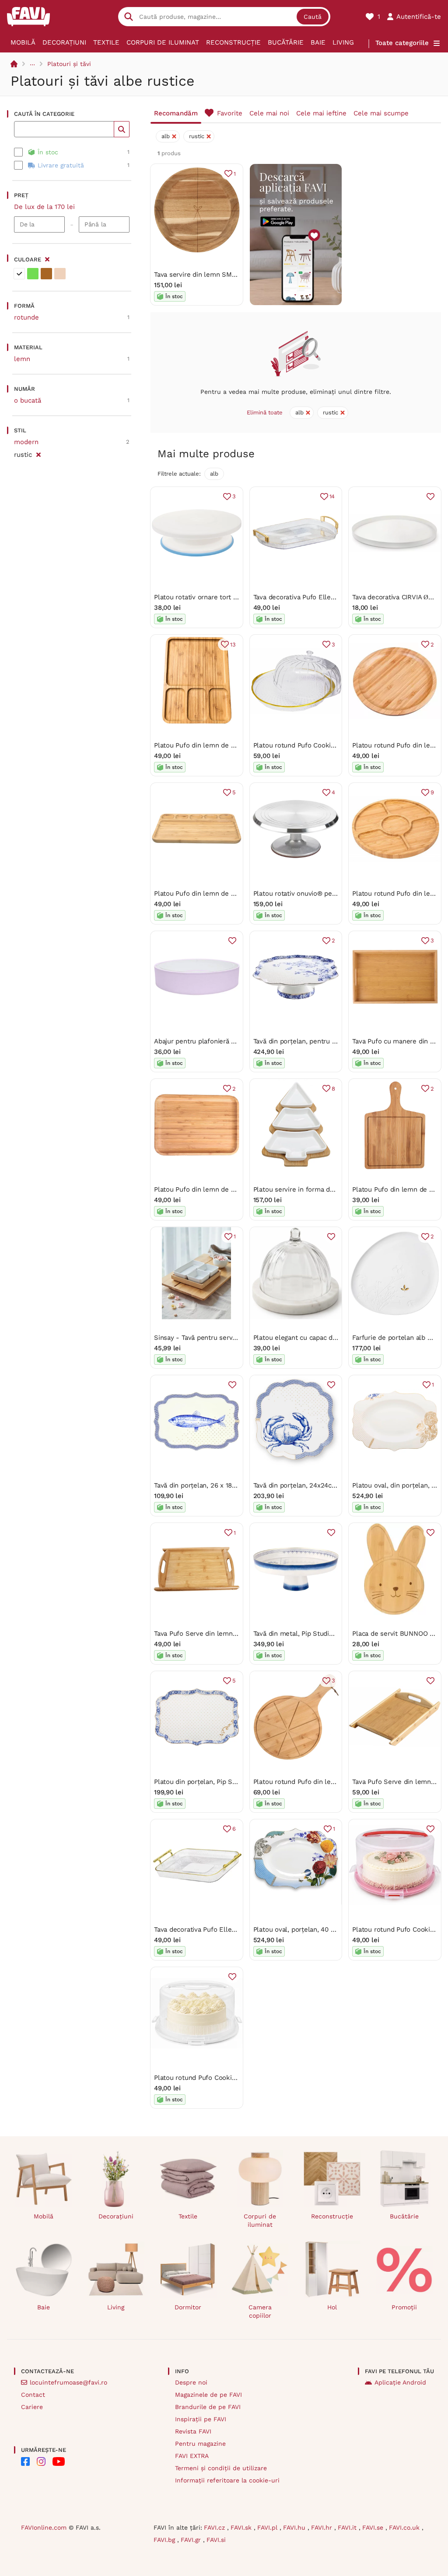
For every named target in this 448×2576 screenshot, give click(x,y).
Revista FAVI (193, 2431)
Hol (332, 2307)
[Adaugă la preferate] (430, 497)
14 (332, 496)
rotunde (26, 317)
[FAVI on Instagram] (41, 2461)
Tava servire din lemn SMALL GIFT (207, 275)
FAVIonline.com (44, 2527)
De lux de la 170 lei (44, 207)
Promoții (404, 2307)
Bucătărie (286, 42)
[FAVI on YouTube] (59, 2461)
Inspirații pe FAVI (201, 2419)
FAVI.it (348, 2527)
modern (26, 442)
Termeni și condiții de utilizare (221, 2468)
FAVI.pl (268, 2527)
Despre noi (191, 2382)
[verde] (33, 274)
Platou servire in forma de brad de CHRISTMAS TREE (335, 1189)
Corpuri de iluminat (163, 42)
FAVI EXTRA (192, 2456)
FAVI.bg (165, 2540)
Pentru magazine (200, 2444)
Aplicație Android (400, 2382)
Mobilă (23, 42)
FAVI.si (216, 2540)
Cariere (32, 2407)
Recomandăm (176, 113)
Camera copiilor (260, 2311)
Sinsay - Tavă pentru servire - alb (206, 1338)
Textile (106, 42)
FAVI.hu (295, 2527)
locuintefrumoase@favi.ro (68, 2382)
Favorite (230, 113)
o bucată (28, 400)
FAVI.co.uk (405, 2527)
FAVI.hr (323, 2527)
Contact (33, 2395)
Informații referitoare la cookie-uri (227, 2480)
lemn (22, 359)
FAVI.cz (215, 2527)
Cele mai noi (269, 113)
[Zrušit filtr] (38, 453)
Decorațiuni (64, 42)
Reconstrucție (233, 42)
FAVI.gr (192, 2540)
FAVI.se (374, 2527)
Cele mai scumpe (381, 113)
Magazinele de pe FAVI (208, 2395)
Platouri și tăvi (69, 64)
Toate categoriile (402, 43)
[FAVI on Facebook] (25, 2461)
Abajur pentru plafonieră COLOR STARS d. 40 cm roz (235, 1041)
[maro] (46, 274)
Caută (313, 17)
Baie (318, 42)
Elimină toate (265, 412)
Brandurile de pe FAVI (208, 2407)
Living (343, 42)
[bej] (60, 274)
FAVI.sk (242, 2527)
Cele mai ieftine (321, 113)
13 (233, 645)
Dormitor (188, 2307)
